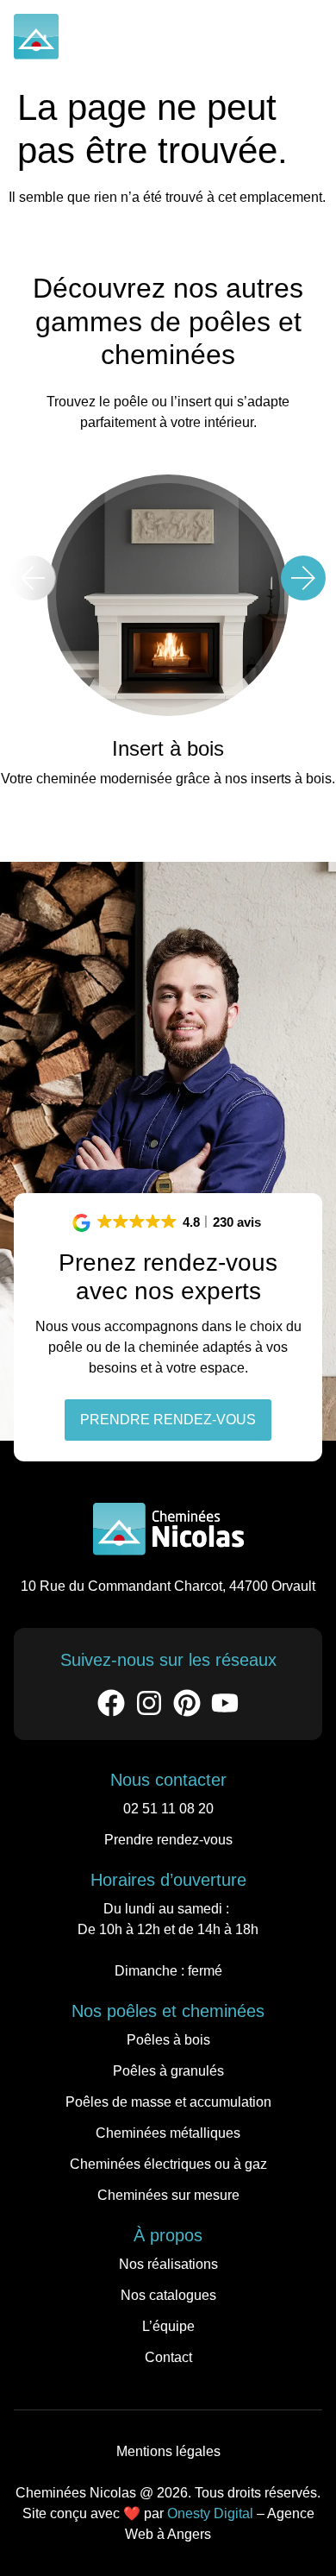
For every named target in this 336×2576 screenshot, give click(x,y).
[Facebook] (111, 1703)
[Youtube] (225, 1703)
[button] (302, 40)
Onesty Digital (210, 2513)
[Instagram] (149, 1703)
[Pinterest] (187, 1703)
